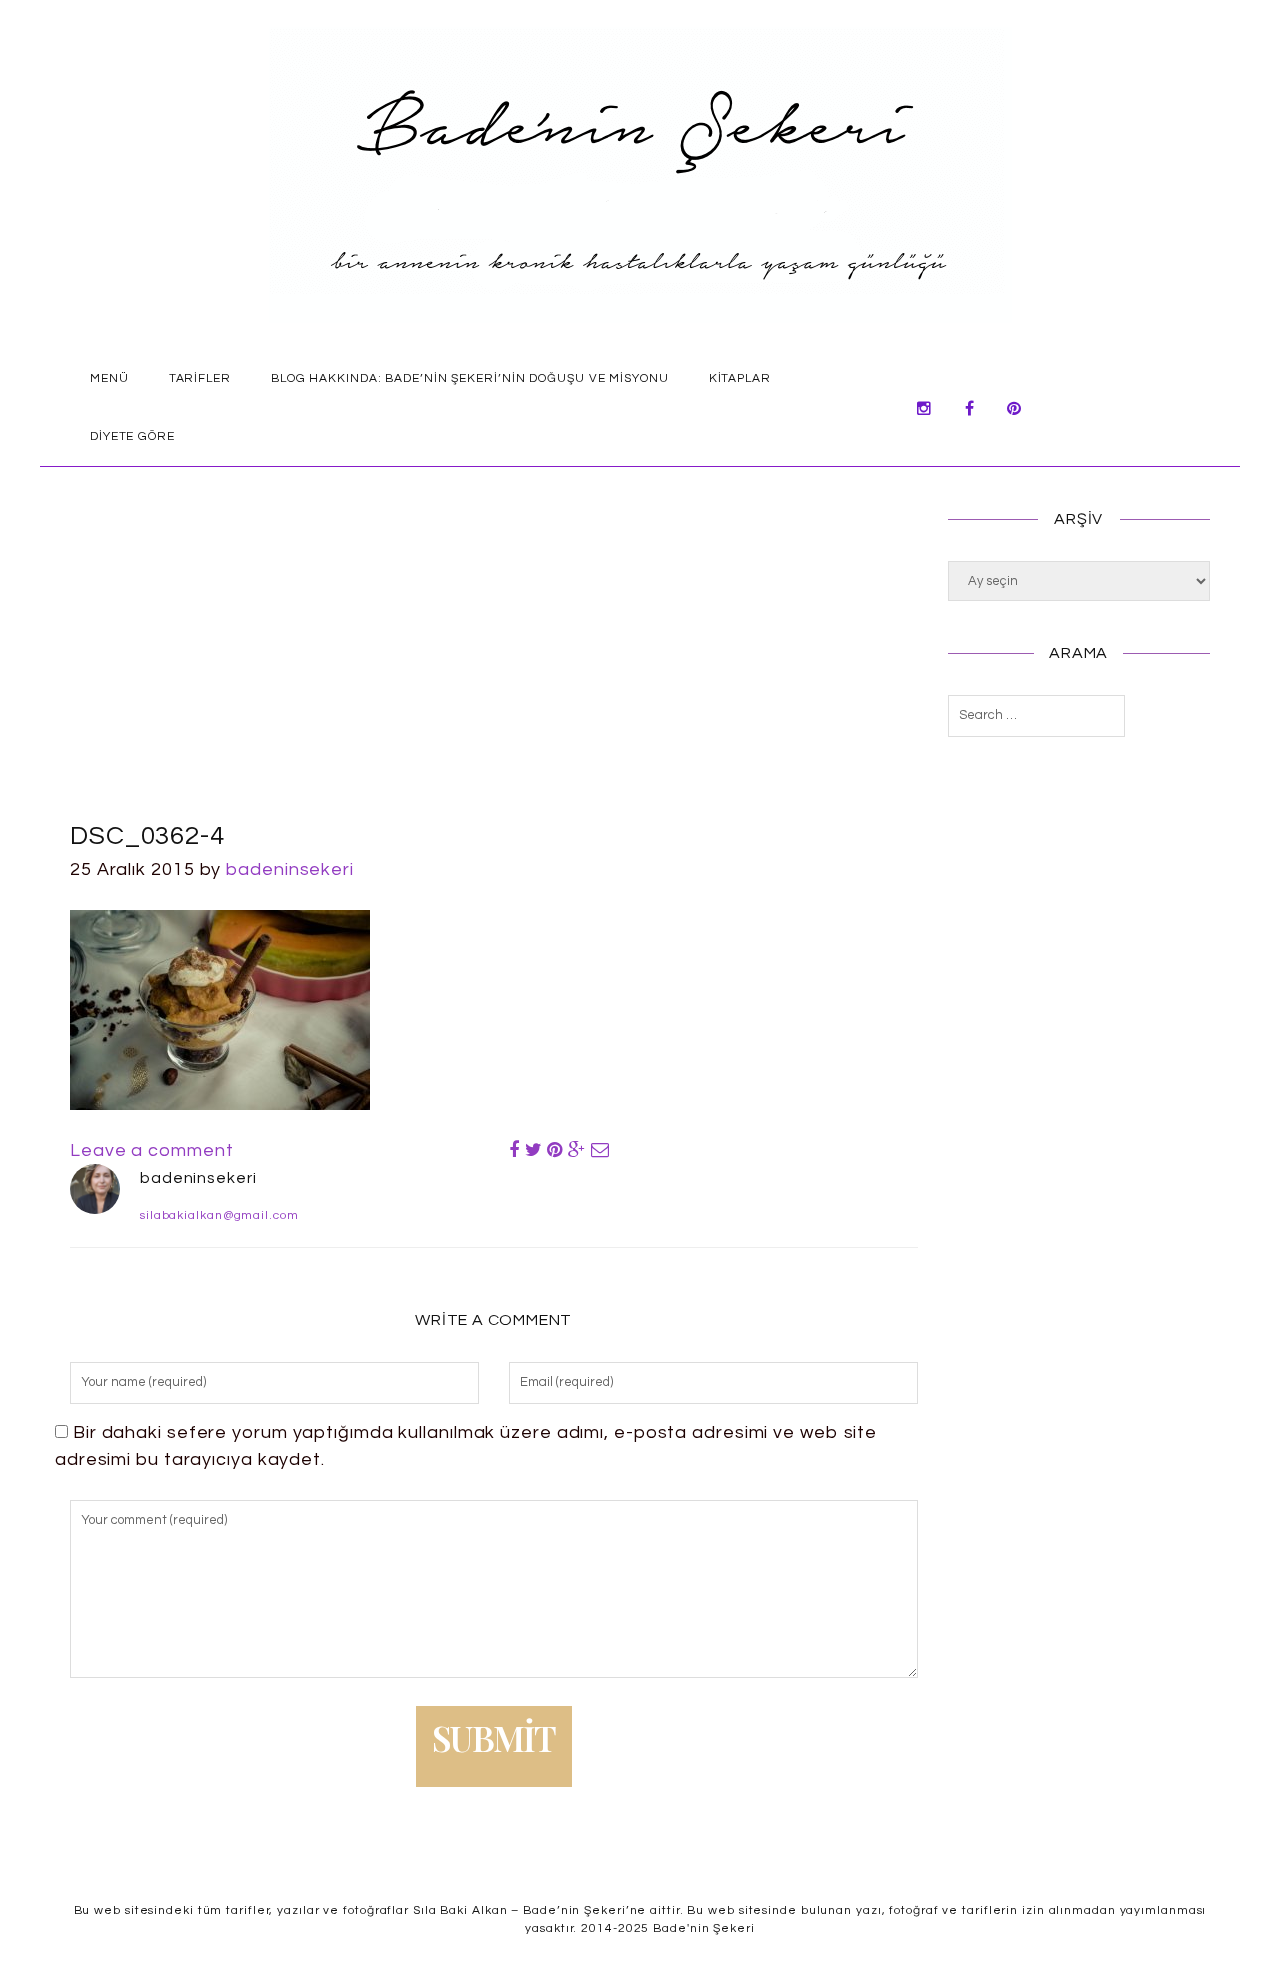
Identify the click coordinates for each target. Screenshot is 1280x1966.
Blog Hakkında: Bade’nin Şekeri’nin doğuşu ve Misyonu (470, 378)
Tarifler (200, 378)
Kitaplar (740, 378)
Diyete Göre (132, 436)
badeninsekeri (290, 869)
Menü (109, 378)
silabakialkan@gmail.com (219, 1215)
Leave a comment (152, 1150)
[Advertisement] (494, 667)
